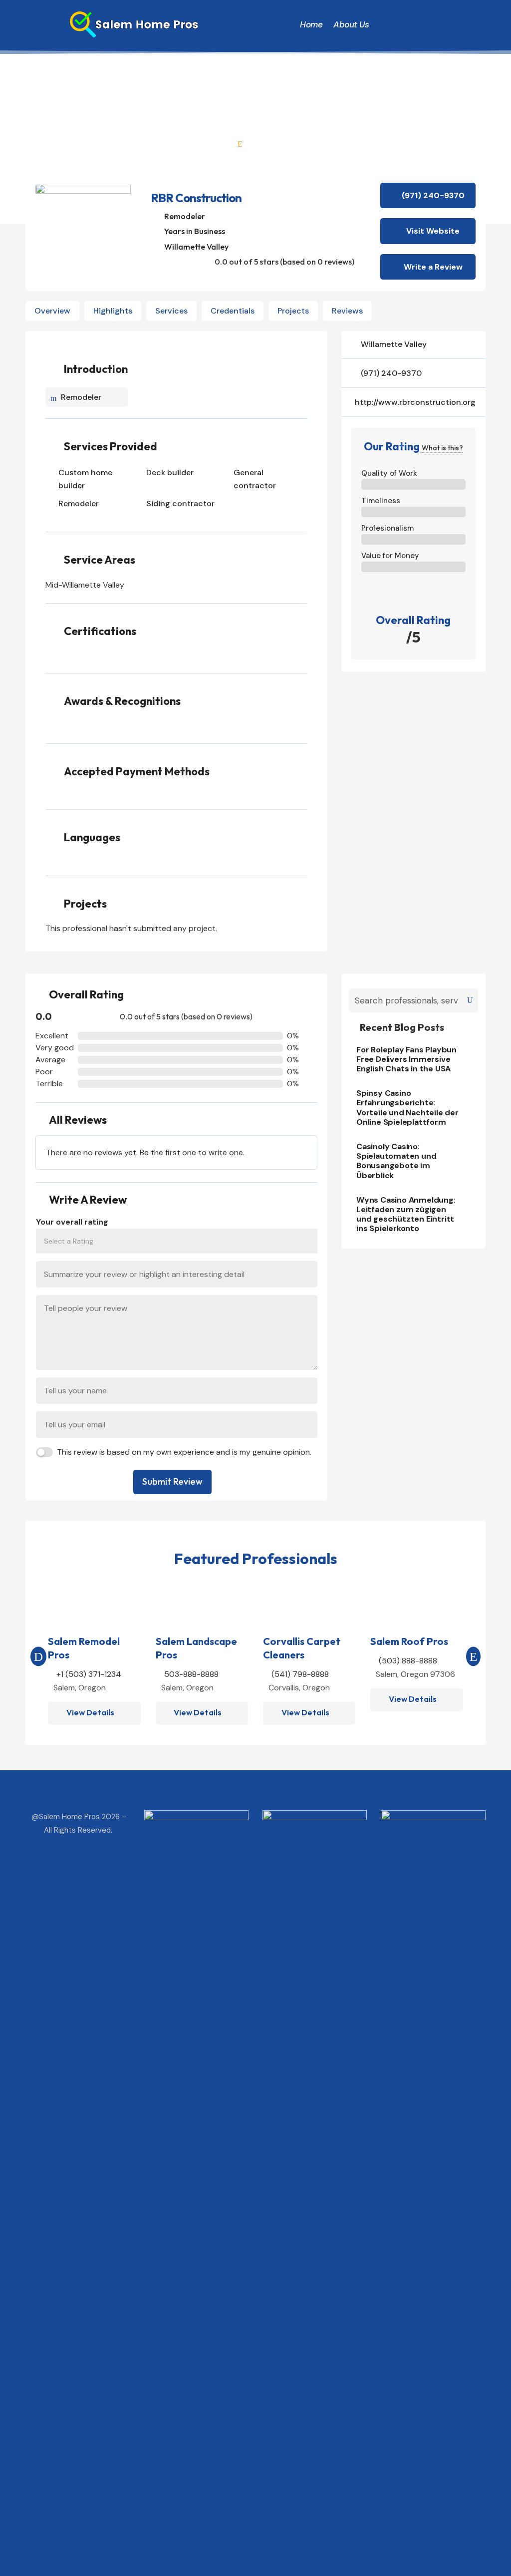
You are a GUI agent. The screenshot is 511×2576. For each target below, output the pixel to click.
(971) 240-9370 (433, 195)
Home (311, 24)
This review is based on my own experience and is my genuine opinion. (184, 1452)
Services (171, 311)
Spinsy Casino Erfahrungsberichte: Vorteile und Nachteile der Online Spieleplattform (407, 1108)
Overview (52, 311)
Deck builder (170, 473)
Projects (293, 311)
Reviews (347, 311)
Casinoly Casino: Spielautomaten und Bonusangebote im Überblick (396, 1161)
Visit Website (433, 231)
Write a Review (433, 267)
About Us (351, 24)
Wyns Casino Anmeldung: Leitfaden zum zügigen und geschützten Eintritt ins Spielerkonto (406, 1214)
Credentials (233, 311)
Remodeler (185, 216)
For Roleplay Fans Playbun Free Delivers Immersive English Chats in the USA (406, 1059)
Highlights (113, 311)
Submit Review (172, 1481)
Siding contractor (180, 503)
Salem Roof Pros (409, 1641)
